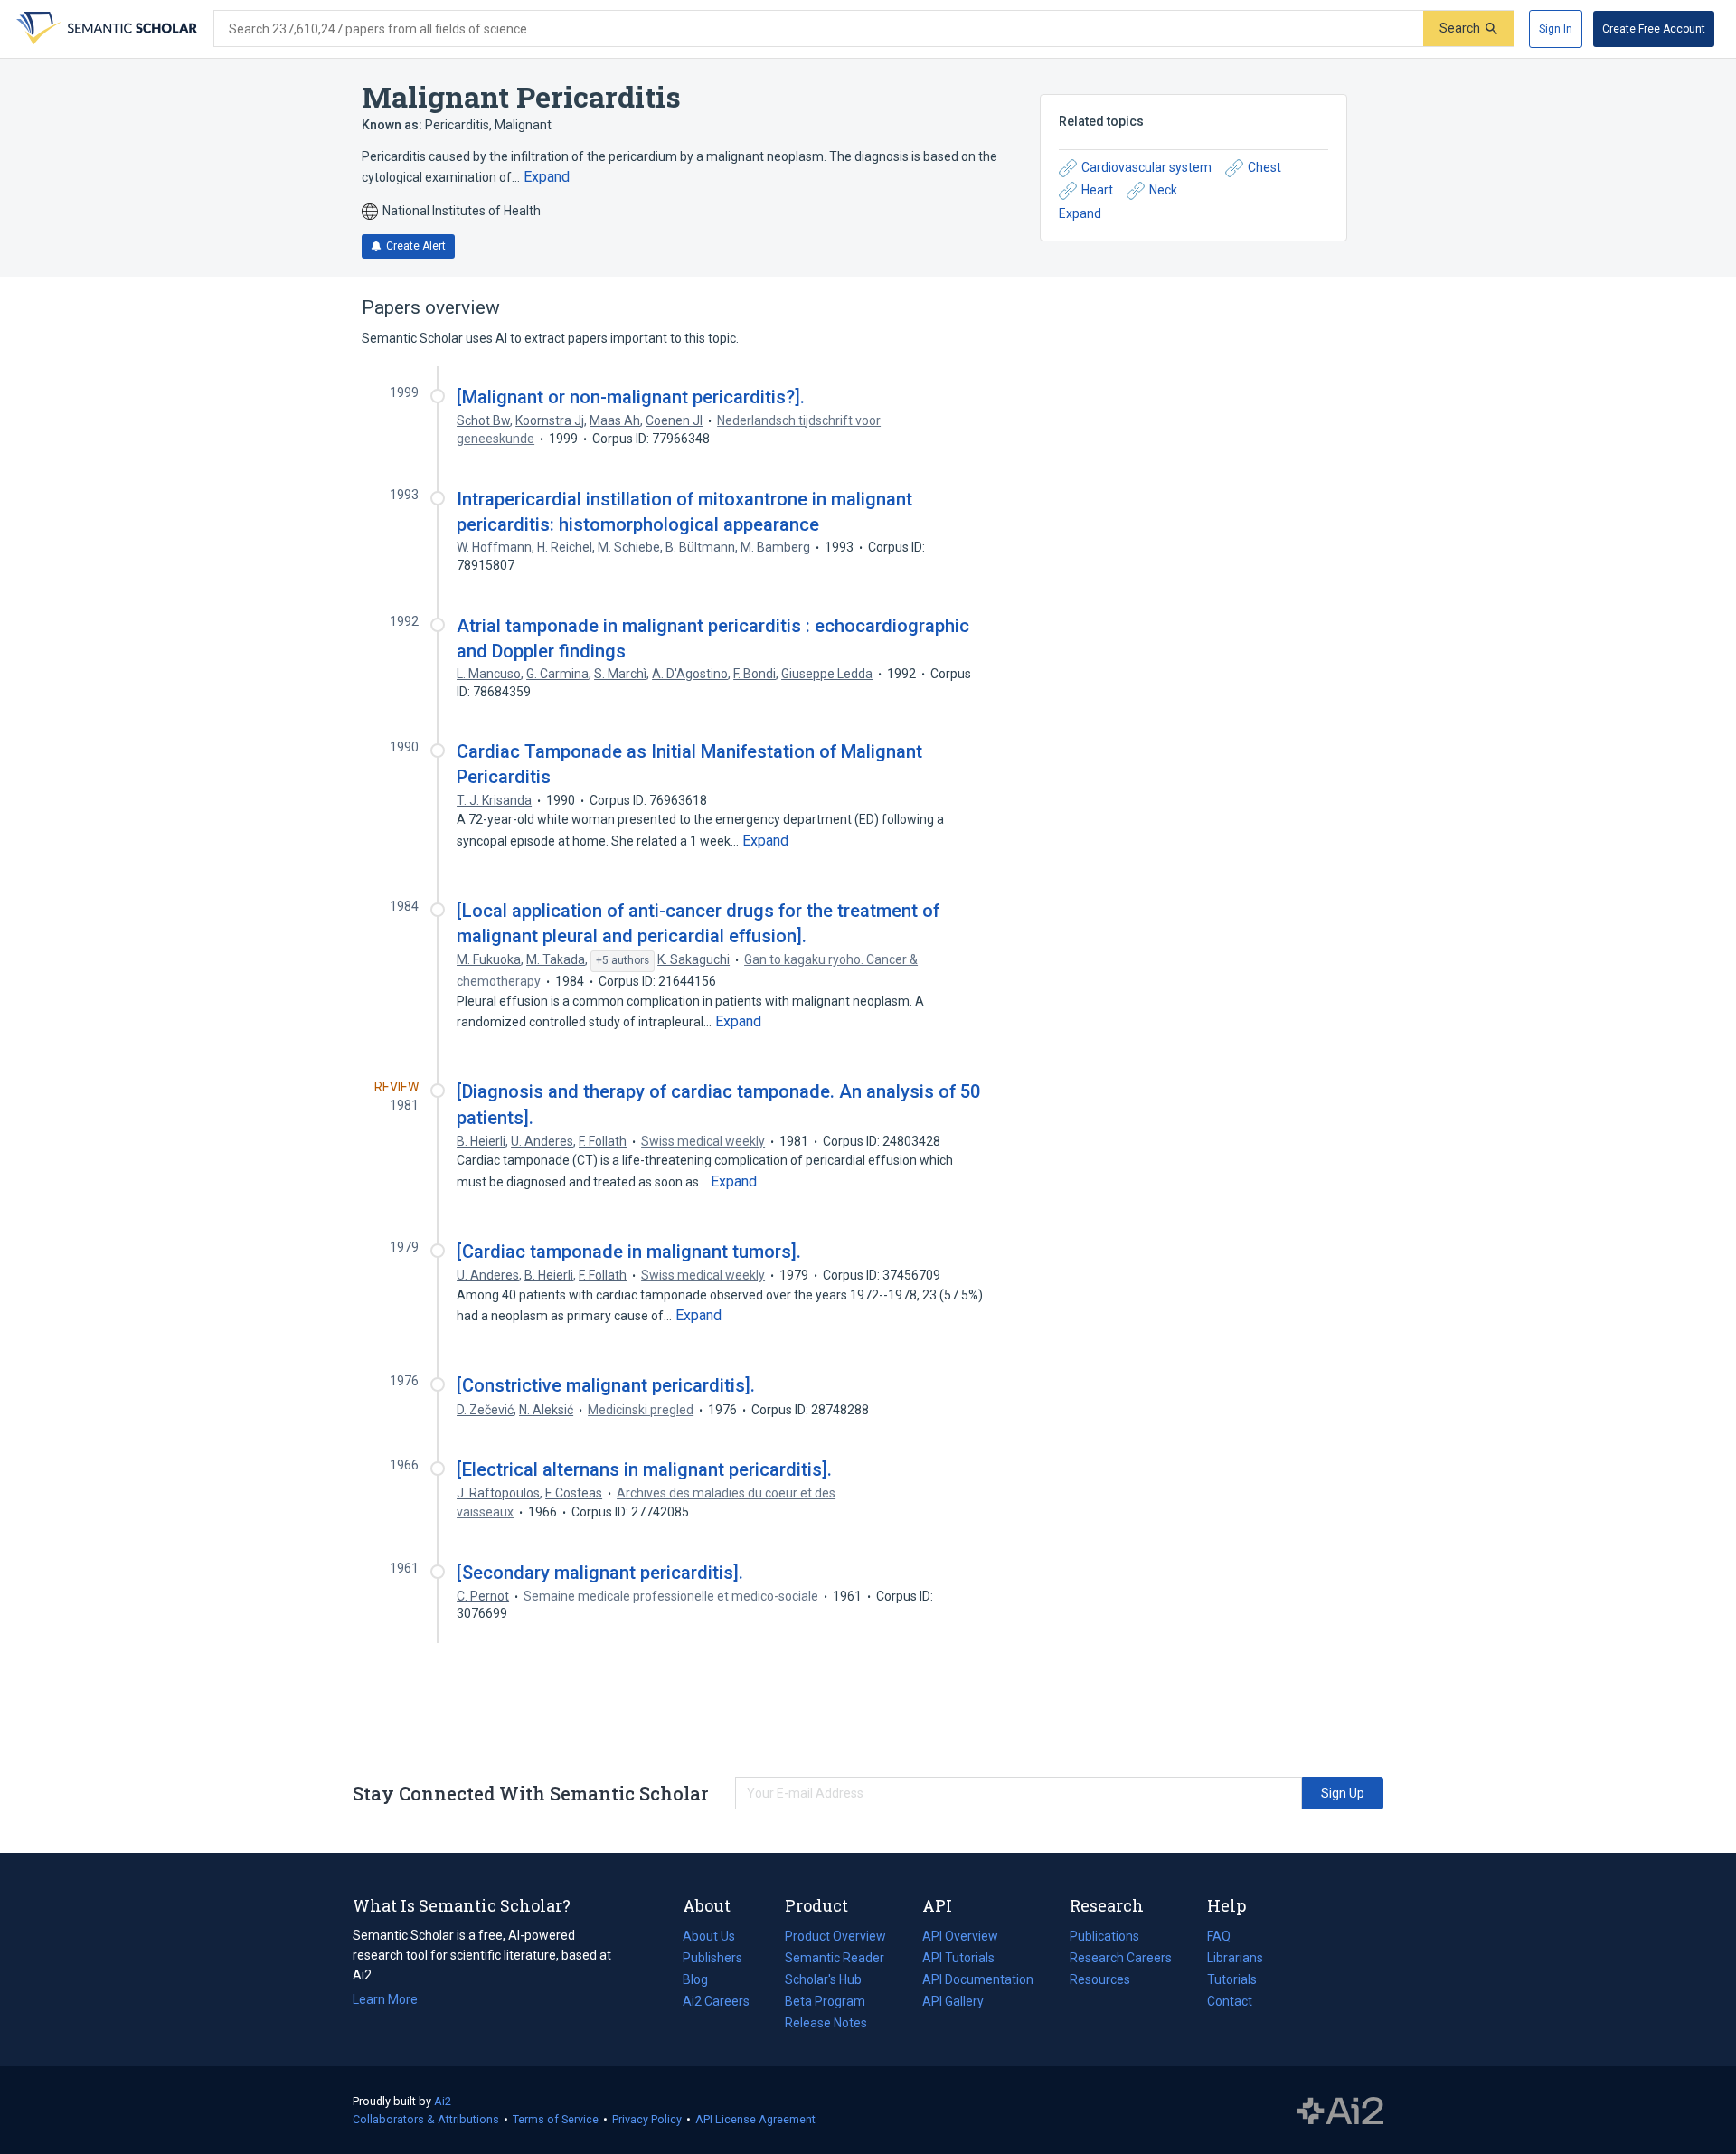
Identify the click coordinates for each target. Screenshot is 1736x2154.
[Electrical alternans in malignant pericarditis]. (644, 1469)
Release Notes (826, 2023)
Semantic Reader (835, 1958)
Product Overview (835, 1936)
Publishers (712, 1958)
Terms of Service (556, 2119)
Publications (1104, 1938)
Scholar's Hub (823, 1979)
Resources (1100, 1981)
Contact (1230, 2001)
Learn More (385, 1999)
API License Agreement (755, 2119)
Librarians (1235, 1958)
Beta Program (825, 2001)
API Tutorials (958, 1958)
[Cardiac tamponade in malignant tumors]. (629, 1252)
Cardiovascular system (1146, 167)
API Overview (960, 1936)
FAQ (1219, 1936)
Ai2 (443, 2101)
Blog (703, 1981)
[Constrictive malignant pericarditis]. (606, 1385)
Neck (1163, 190)
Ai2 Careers (716, 2003)
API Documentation (978, 1981)
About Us (709, 1936)
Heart (1097, 190)
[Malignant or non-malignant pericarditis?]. (631, 397)
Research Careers (1121, 1960)
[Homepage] (105, 29)
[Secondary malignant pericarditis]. (600, 1573)
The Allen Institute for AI (1340, 2111)
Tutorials (1232, 1979)
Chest (1264, 167)
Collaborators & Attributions (426, 2119)
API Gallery (953, 2001)
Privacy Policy (647, 2119)
